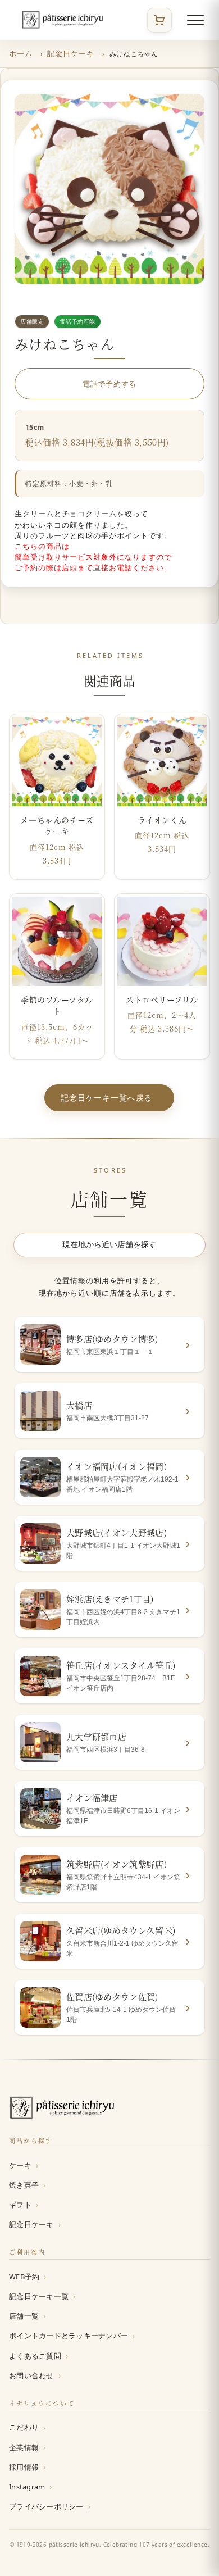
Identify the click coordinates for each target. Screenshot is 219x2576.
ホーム (21, 53)
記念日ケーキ (71, 53)
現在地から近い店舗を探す (109, 1244)
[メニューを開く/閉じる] (195, 20)
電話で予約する (109, 383)
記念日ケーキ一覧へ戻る (106, 1097)
